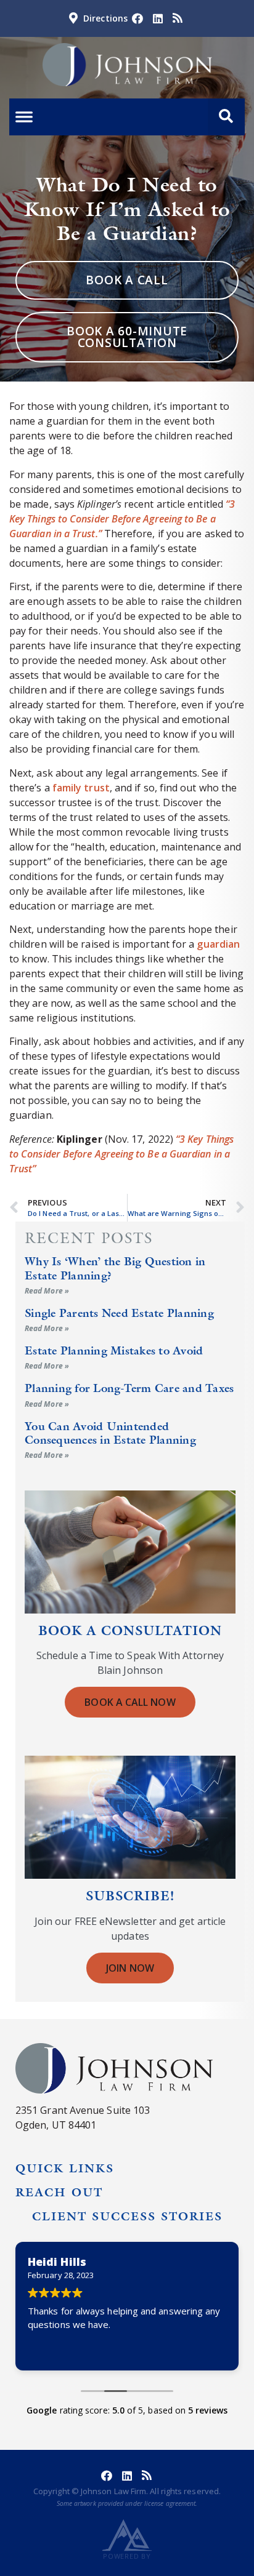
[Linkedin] (157, 18)
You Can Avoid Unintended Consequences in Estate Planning (110, 1433)
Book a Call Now (130, 1702)
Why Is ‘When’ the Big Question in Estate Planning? (115, 1268)
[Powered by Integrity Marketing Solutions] (127, 2535)
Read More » (47, 1291)
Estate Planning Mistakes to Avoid (114, 1350)
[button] (226, 117)
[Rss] (178, 18)
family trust (81, 788)
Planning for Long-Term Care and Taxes (129, 1388)
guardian (218, 944)
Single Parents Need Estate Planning (119, 1313)
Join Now (130, 1968)
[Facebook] (137, 18)
